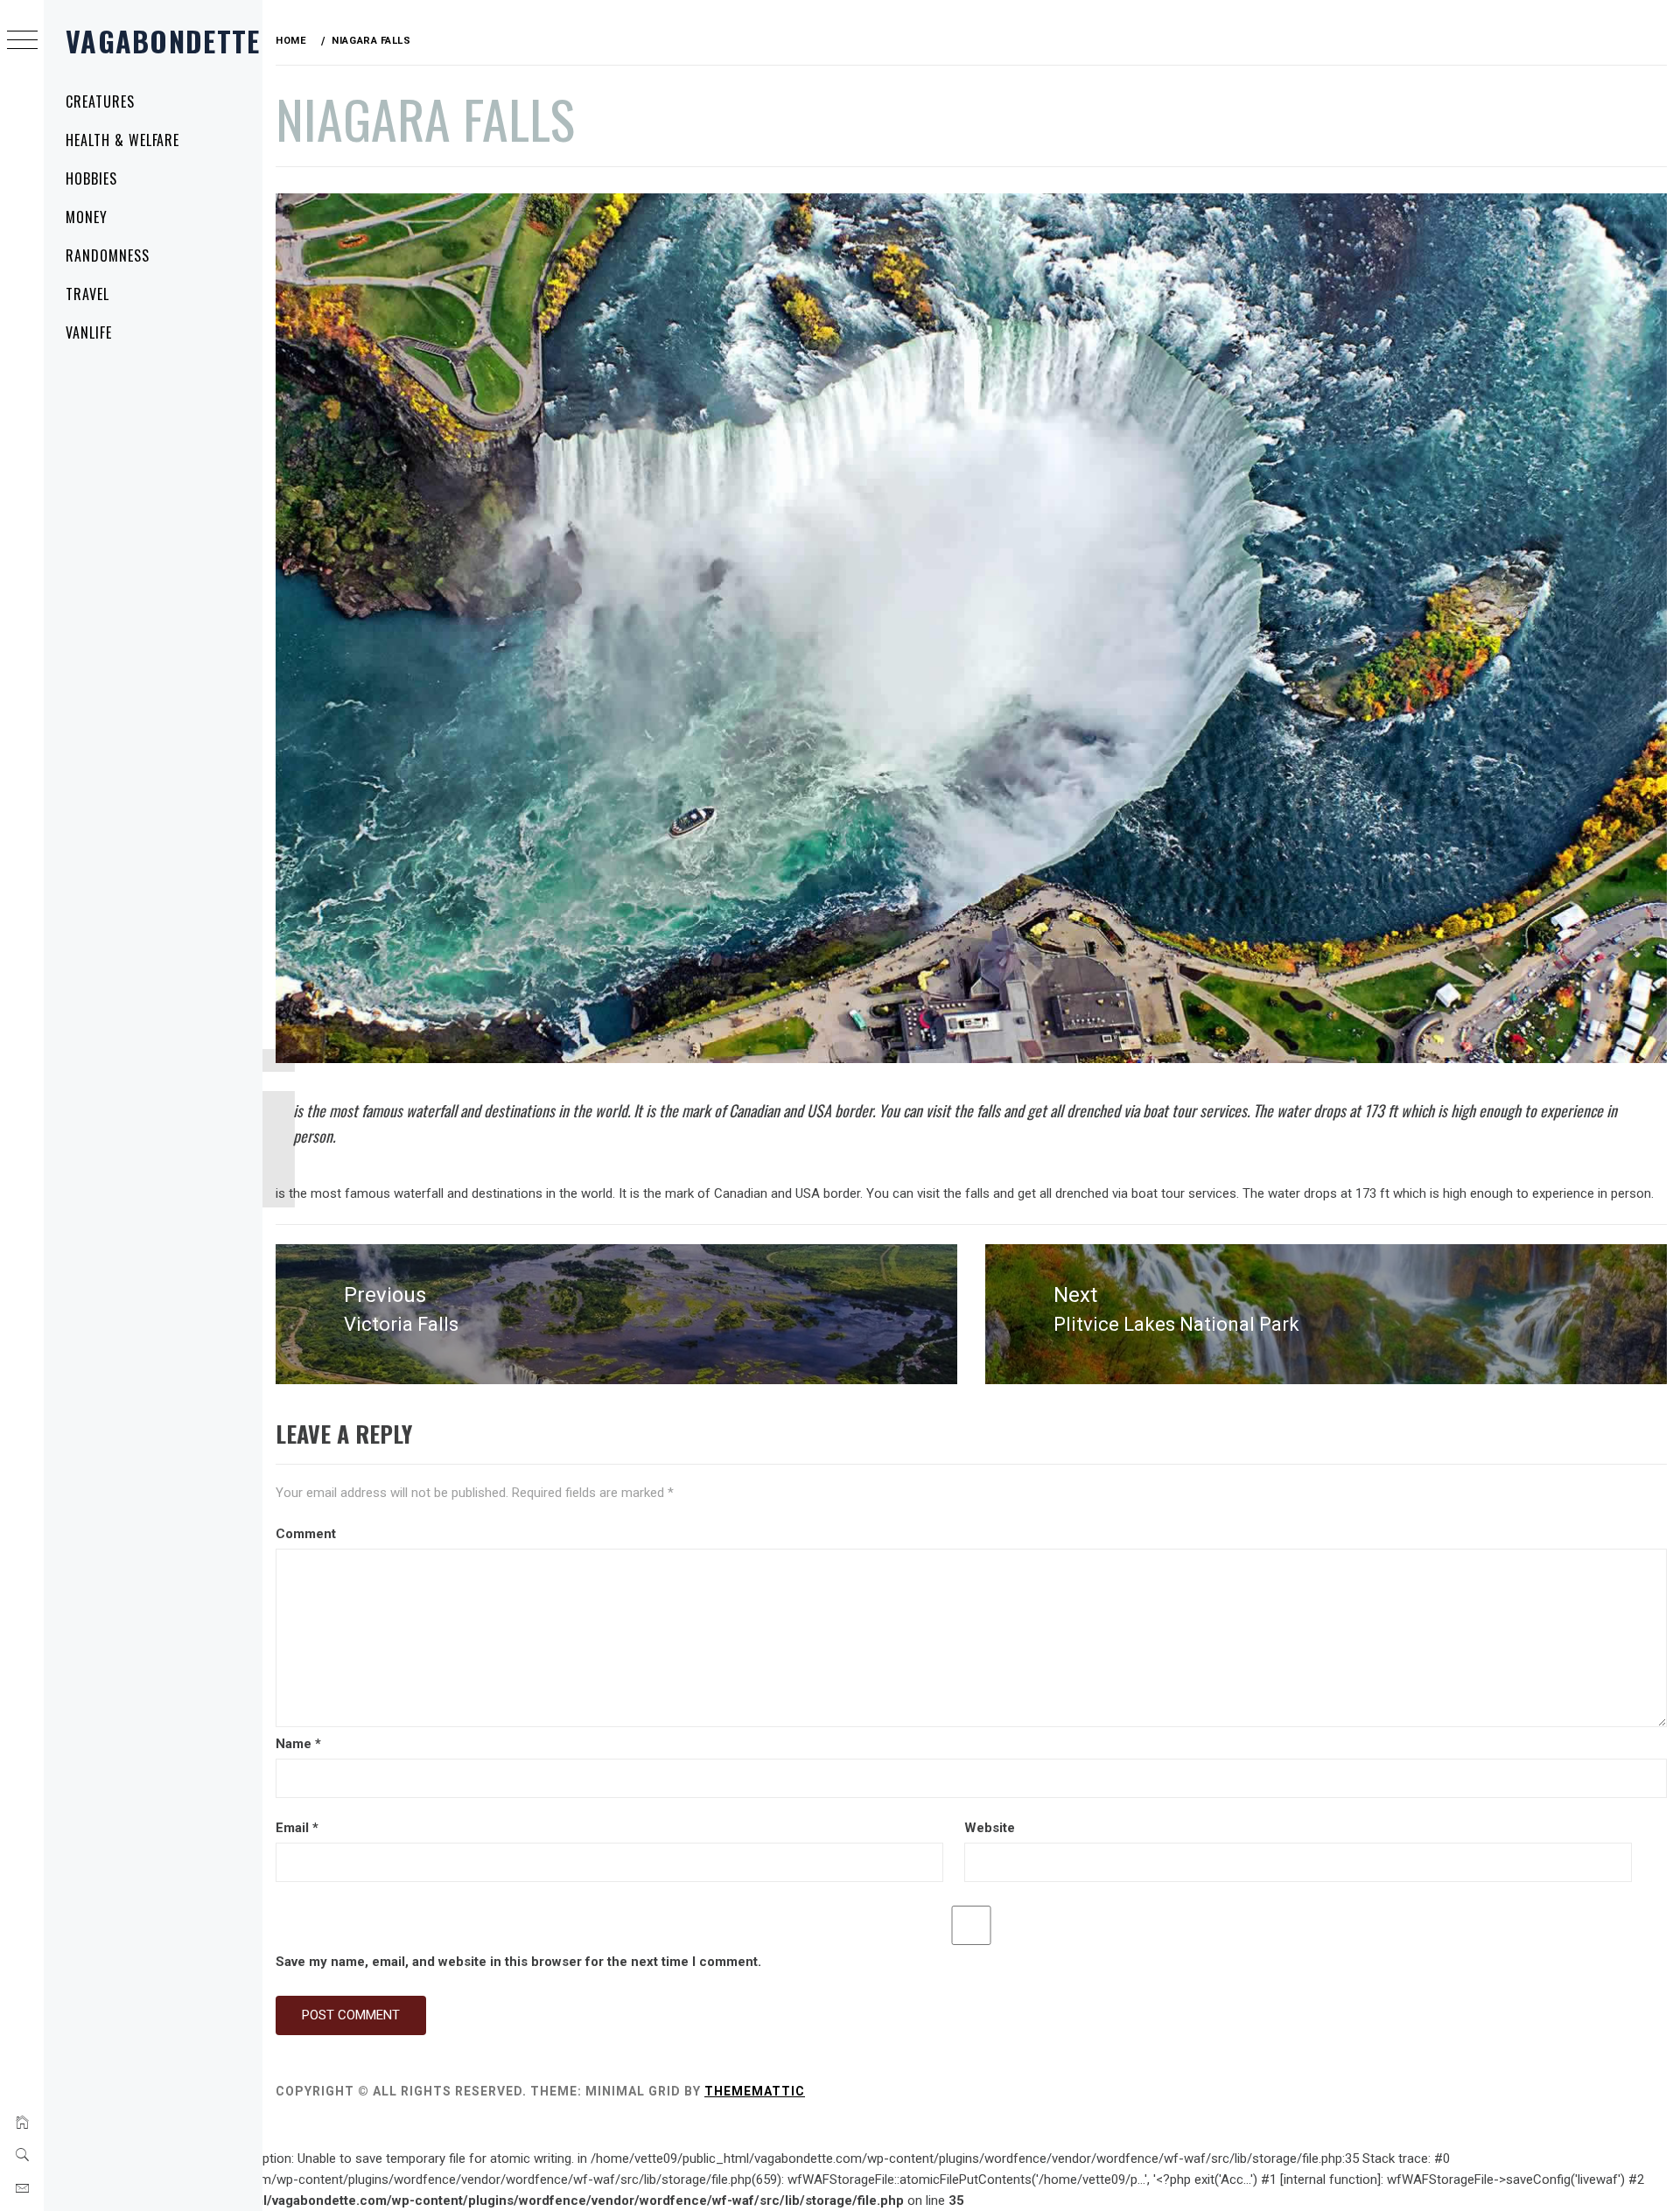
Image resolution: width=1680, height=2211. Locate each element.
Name (298, 1744)
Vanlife (89, 332)
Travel (87, 294)
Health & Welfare (122, 140)
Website (990, 1828)
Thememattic (755, 2091)
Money (87, 217)
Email (297, 1828)
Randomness (108, 255)
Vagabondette (163, 41)
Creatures (100, 101)
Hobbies (91, 178)
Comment (306, 1534)
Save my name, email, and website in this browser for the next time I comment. (518, 1962)
